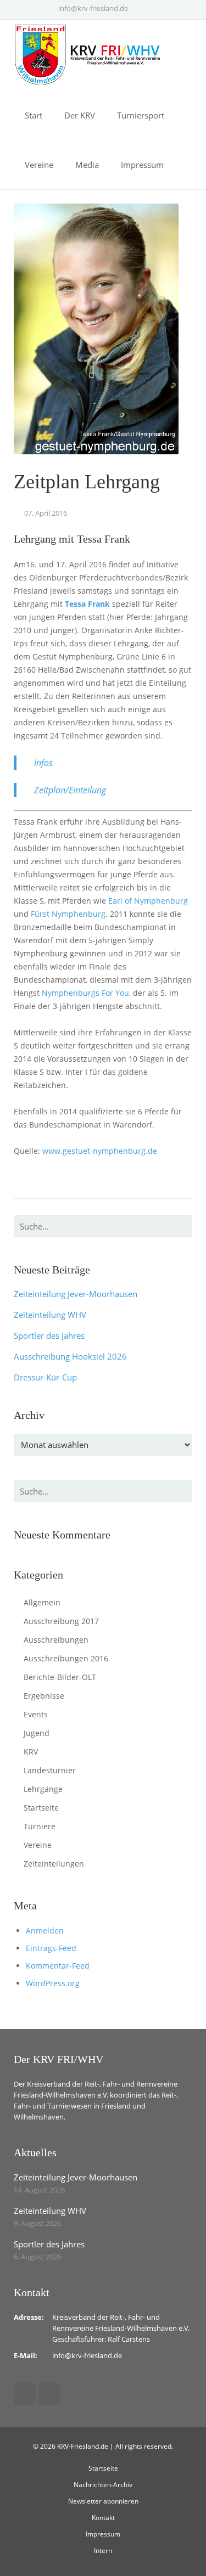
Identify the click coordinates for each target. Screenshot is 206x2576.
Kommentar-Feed (58, 1966)
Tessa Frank (87, 604)
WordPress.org (53, 1983)
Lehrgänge (43, 1789)
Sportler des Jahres (49, 1335)
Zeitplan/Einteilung (70, 790)
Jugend (37, 1733)
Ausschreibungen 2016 (66, 1658)
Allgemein (42, 1602)
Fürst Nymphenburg (68, 914)
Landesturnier (50, 1770)
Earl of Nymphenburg (148, 901)
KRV (31, 1752)
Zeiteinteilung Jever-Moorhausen (76, 1294)
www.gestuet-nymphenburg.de (100, 1151)
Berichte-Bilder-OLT (60, 1677)
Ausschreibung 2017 (61, 1621)
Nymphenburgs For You (85, 993)
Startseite (41, 1808)
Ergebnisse (44, 1696)
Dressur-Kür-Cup (45, 1377)
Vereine (38, 1845)
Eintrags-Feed (51, 1948)
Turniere (40, 1826)
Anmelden (45, 1930)
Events (36, 1714)
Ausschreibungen (56, 1640)
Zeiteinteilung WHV (50, 1315)
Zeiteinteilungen (54, 1864)
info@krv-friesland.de (93, 8)
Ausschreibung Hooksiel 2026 (70, 1356)
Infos (43, 763)
